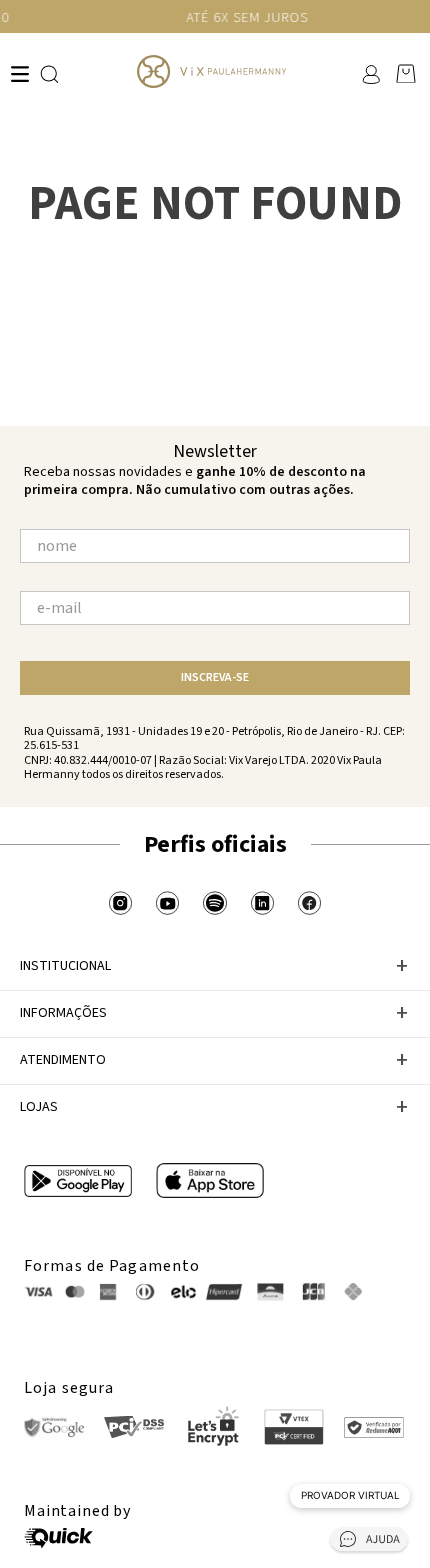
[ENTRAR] (369, 74)
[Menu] (20, 74)
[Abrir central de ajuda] (369, 1542)
